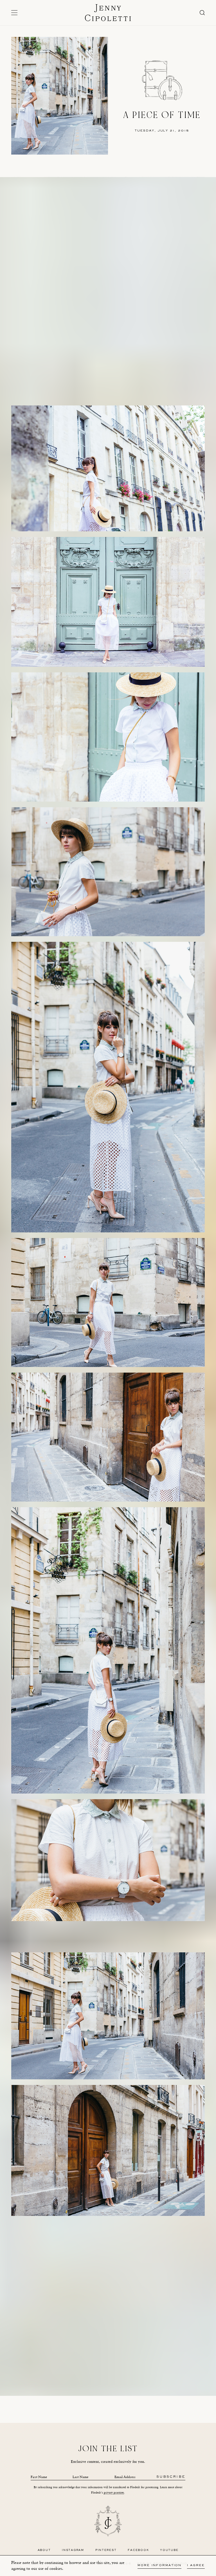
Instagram (73, 2550)
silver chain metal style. (142, 2339)
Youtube (169, 2550)
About (44, 2550)
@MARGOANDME (124, 2382)
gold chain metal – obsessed (141, 2333)
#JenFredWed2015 (154, 2382)
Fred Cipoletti (94, 2393)
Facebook (138, 2550)
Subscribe (171, 2477)
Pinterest (106, 2550)
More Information (159, 2565)
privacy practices (114, 2493)
